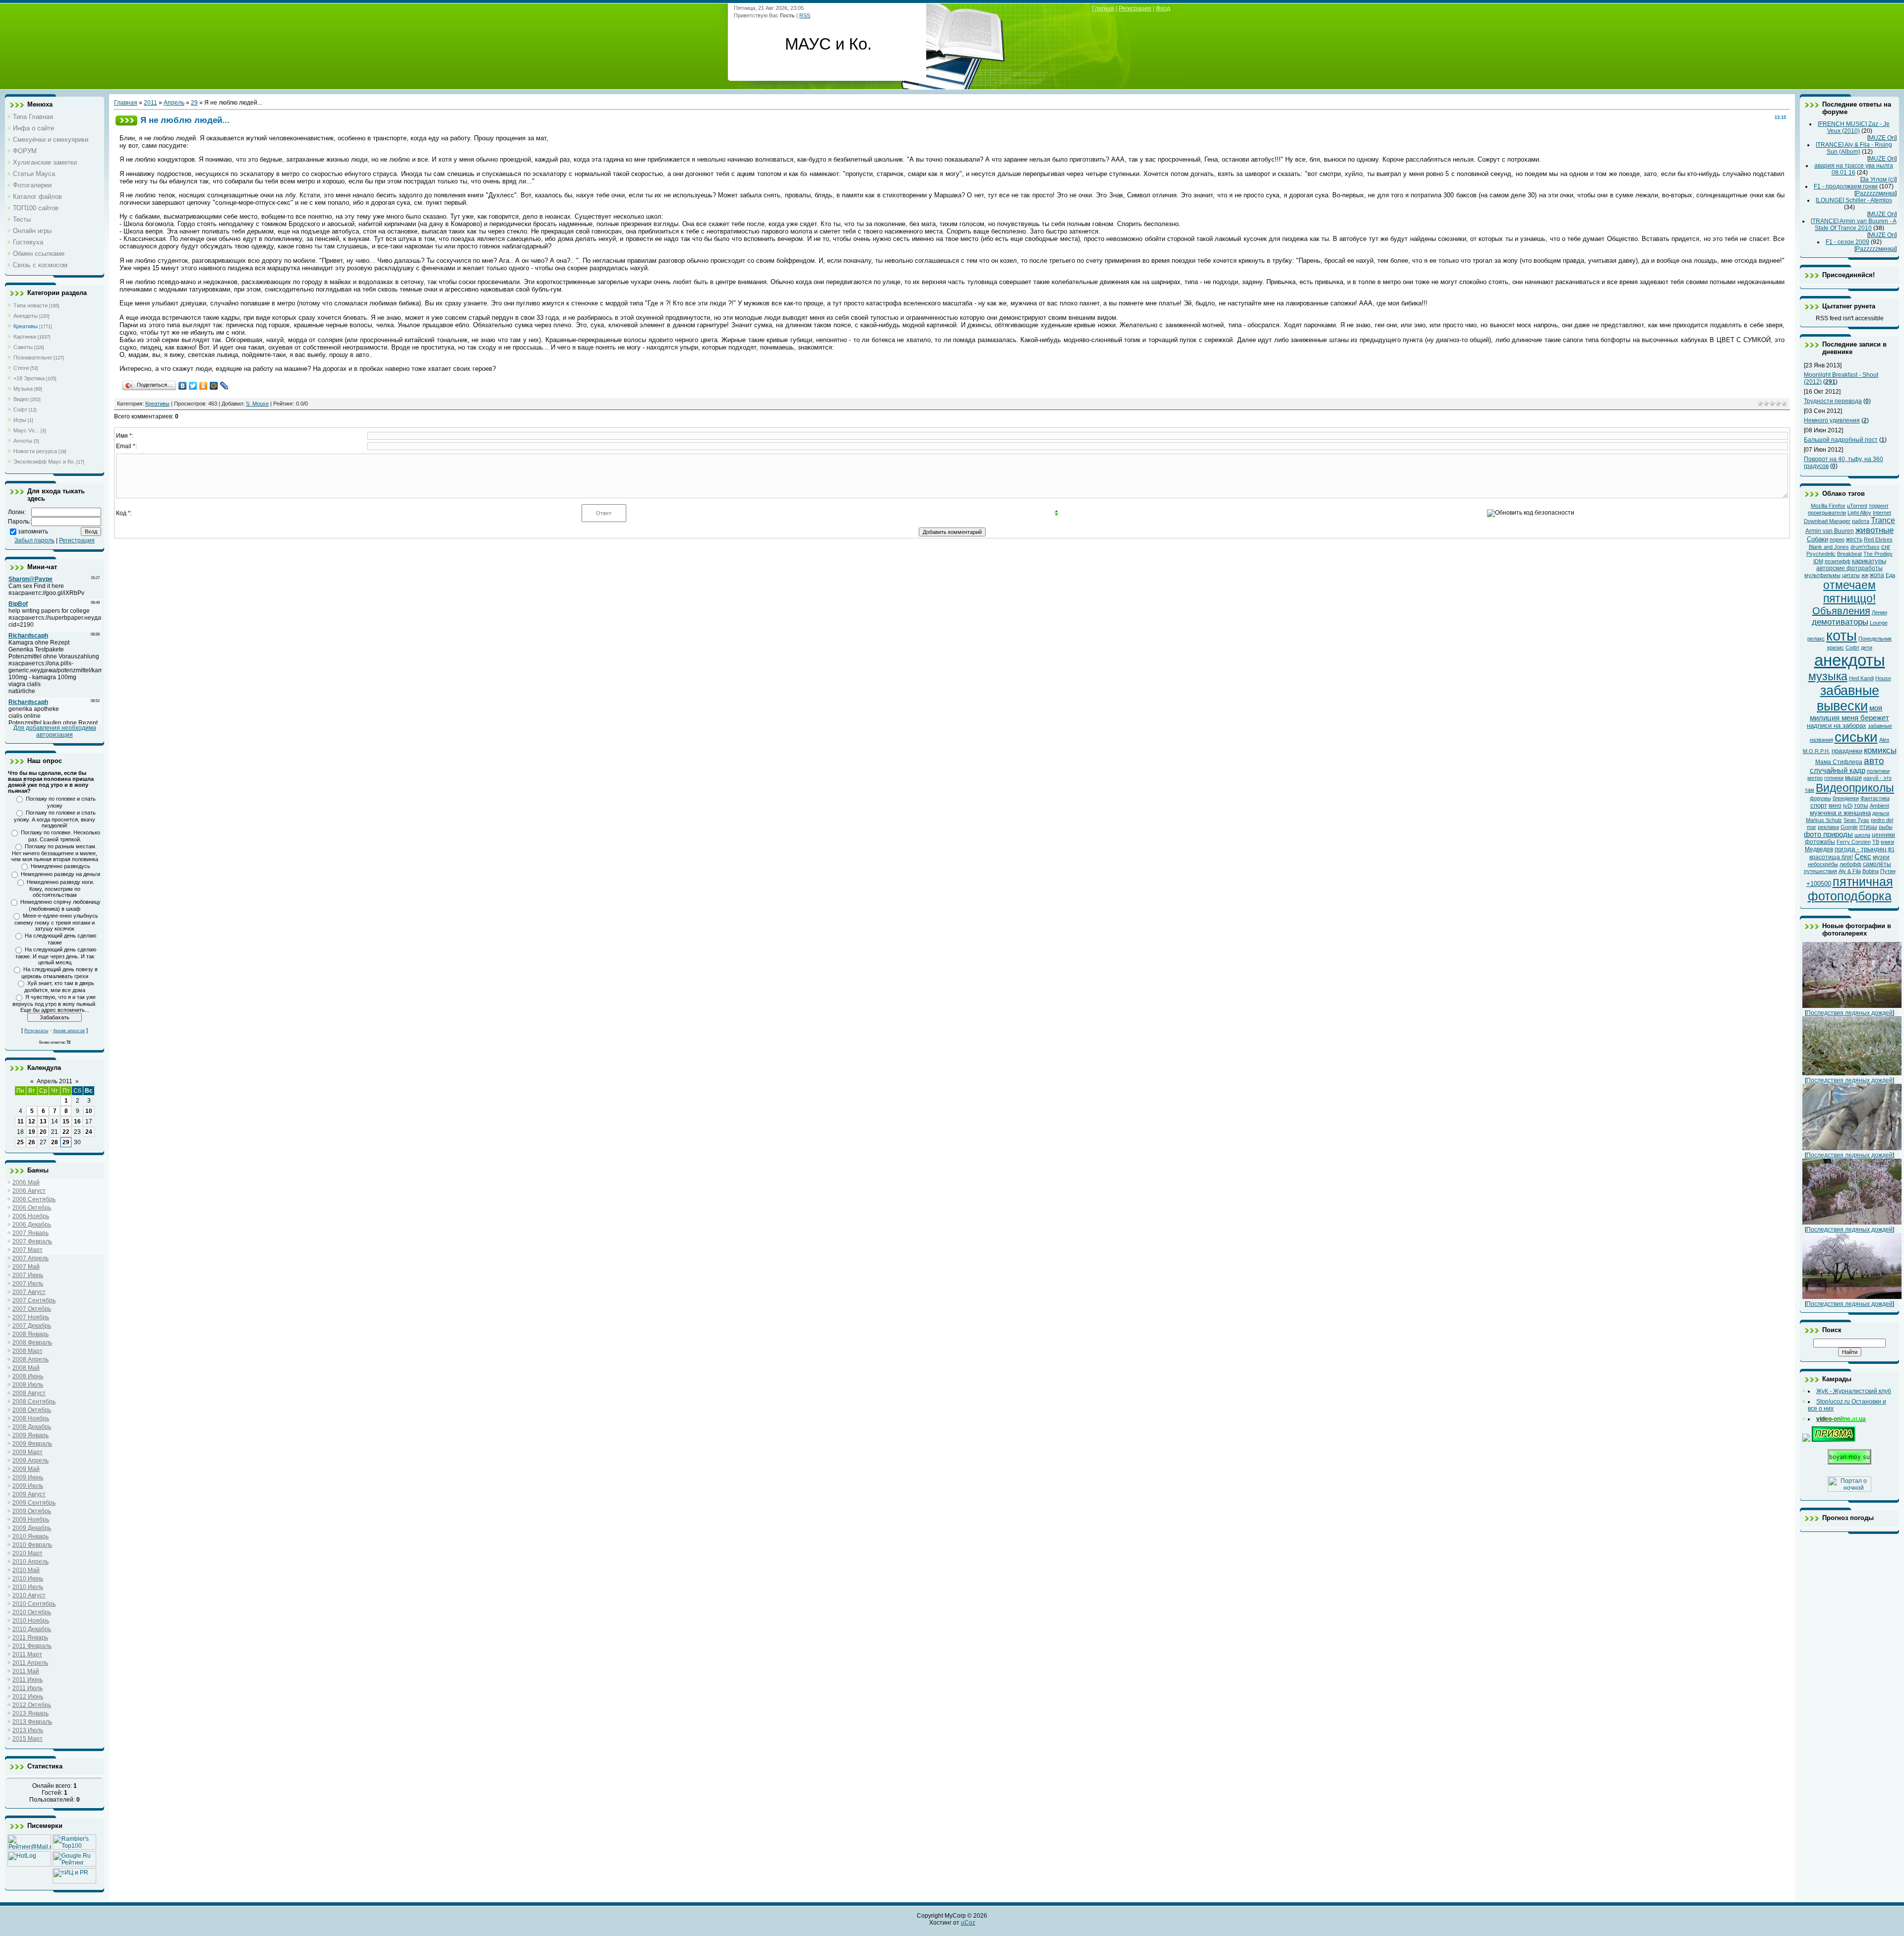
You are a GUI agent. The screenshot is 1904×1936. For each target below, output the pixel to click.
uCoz (968, 1923)
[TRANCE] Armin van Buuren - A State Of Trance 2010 (1854, 225)
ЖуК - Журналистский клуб (1854, 1391)
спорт (1819, 805)
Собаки (1817, 539)
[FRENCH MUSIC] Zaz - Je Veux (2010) (1854, 127)
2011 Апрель (30, 1663)
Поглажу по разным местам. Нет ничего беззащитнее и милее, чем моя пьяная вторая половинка (55, 853)
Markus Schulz (1824, 820)
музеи (1881, 857)
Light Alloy (1859, 513)
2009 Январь (30, 1435)
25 (20, 1142)
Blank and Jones (1829, 547)
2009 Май (26, 1469)
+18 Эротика (29, 378)
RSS (805, 15)
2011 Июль (28, 1688)
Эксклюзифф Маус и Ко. (44, 462)
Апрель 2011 (55, 1081)
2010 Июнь (28, 1579)
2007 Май (26, 1267)
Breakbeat (1849, 554)
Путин (1888, 871)
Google (1849, 827)
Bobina (1871, 871)
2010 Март (28, 1553)
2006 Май (26, 1182)
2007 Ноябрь (31, 1317)
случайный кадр (1838, 770)
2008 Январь (30, 1334)
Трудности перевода (1833, 401)
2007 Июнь (28, 1275)
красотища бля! (1831, 857)
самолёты (1877, 864)
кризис (1836, 647)
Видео (21, 399)
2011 (150, 103)
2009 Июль (28, 1486)
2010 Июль (28, 1587)
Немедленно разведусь (60, 866)
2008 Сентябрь (34, 1402)
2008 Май (26, 1368)
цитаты (1851, 575)
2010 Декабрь (32, 1629)
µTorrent (1857, 506)
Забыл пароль (34, 540)
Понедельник (1875, 639)
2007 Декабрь (32, 1326)
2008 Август (29, 1393)
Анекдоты (26, 316)
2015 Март (28, 1739)
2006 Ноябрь (31, 1216)
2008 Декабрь (32, 1427)
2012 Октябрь (32, 1705)
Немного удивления (1832, 420)
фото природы (1828, 834)
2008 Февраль (32, 1343)
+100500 (1819, 884)
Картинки (25, 337)
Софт (20, 410)
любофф (1850, 864)
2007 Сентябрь (34, 1300)
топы (1861, 806)
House (1883, 678)
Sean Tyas (1856, 820)
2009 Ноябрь (31, 1520)
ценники (1883, 835)
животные (1874, 530)
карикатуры (1869, 561)
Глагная (1103, 8)
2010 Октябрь (32, 1612)
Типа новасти (30, 305)
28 (55, 1142)
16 (77, 1121)
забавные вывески (1848, 698)
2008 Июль (28, 1385)
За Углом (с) (1878, 179)
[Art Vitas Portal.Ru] (74, 1881)
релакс (1816, 639)
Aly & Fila (1850, 871)
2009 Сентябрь (34, 1503)
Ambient (1879, 806)
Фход (1163, 8)
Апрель (174, 103)
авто (1874, 761)
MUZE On (1882, 138)
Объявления (1841, 611)
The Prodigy (1878, 554)
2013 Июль (28, 1730)
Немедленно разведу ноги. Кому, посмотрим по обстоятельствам (60, 888)
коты (1842, 635)
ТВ (1876, 842)
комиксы (1880, 750)
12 (32, 1121)
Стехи (21, 368)
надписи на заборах (1837, 726)
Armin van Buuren (1830, 531)
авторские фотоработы (1849, 568)
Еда (1890, 575)
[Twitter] (193, 386)
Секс (1863, 857)
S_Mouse (257, 404)
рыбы (1886, 827)
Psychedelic (1821, 554)
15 (66, 1121)
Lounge (1879, 623)
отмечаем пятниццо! (1849, 592)
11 (21, 1121)
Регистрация (77, 540)
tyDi (1848, 806)
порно (1837, 539)
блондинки (1846, 798)
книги (1887, 842)
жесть (1854, 539)
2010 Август (29, 1595)
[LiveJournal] (224, 386)
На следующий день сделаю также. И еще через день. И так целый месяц (56, 956)
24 (89, 1132)
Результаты (36, 1031)
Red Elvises (1878, 539)
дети (1867, 647)
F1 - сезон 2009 (1847, 242)
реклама (1828, 827)
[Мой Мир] (214, 386)
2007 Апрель (30, 1258)
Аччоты (23, 441)
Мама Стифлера (1839, 762)
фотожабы (1820, 842)
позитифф (1838, 561)
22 (66, 1132)
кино (1835, 806)
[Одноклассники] (204, 386)
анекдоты (1850, 660)
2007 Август (29, 1292)
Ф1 (1891, 849)
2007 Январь (30, 1233)
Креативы (26, 326)
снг (1886, 547)
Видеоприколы (1855, 788)
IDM (1818, 561)
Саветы (23, 347)
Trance (1883, 520)
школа (1862, 835)
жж (1865, 575)
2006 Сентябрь (34, 1199)
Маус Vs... (26, 430)
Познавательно (33, 357)
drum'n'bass (1865, 547)
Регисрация (1135, 8)
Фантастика (1875, 798)
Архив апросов (69, 1031)
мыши (1853, 778)
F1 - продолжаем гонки (1846, 186)
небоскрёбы (1823, 864)
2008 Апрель (30, 1359)
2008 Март (28, 1351)
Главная (126, 103)
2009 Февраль (32, 1444)
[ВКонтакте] (183, 386)
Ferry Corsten (1854, 842)
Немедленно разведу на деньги (60, 874)
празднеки (1847, 751)
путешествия (1820, 871)
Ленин (1879, 612)
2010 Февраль (32, 1545)
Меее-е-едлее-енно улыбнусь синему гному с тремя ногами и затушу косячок (56, 922)
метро (1815, 778)
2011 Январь (30, 1638)
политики (1878, 771)
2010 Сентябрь (34, 1604)
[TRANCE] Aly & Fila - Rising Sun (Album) (1854, 148)
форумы (1820, 798)
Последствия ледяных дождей (1849, 1013)
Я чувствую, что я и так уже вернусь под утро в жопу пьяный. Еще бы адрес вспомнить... (55, 1003)
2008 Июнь (28, 1376)
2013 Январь (30, 1713)
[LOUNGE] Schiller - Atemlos (1854, 200)
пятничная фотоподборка (1850, 889)
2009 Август (29, 1494)
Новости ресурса (35, 451)
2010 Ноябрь (31, 1621)
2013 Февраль (32, 1722)
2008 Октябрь (32, 1410)
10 (89, 1111)
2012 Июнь (28, 1697)
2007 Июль (28, 1284)
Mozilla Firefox (1828, 506)
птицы (1868, 827)
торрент (1879, 506)
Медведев (1819, 849)
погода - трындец (1860, 849)
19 (32, 1132)
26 (32, 1142)
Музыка (23, 389)
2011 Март (27, 1654)
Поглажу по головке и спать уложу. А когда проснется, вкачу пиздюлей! (55, 819)
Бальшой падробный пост (1841, 440)
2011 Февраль (32, 1646)
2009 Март (28, 1452)
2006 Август (29, 1191)
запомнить (33, 531)
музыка (1828, 676)
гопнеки (1834, 778)
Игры (20, 420)
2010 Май (26, 1570)
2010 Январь (30, 1536)
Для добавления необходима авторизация (55, 731)
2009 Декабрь (32, 1528)
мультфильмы (1822, 575)
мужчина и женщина (1840, 813)
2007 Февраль (32, 1241)
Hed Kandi (1861, 678)
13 (43, 1121)
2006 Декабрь (32, 1225)
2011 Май (26, 1671)
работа (1861, 521)
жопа (1877, 575)
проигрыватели (1827, 513)
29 (66, 1142)
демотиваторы (1840, 622)
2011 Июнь (28, 1680)
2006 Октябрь (32, 1208)
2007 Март (28, 1250)
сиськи (1856, 737)
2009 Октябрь (32, 1511)
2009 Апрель (30, 1461)
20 (43, 1132)
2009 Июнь (28, 1477)
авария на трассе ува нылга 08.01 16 (1854, 169)
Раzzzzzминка (1875, 193)
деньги (1881, 813)
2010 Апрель (30, 1562)
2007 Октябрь (32, 1309)
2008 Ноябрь (31, 1418)
